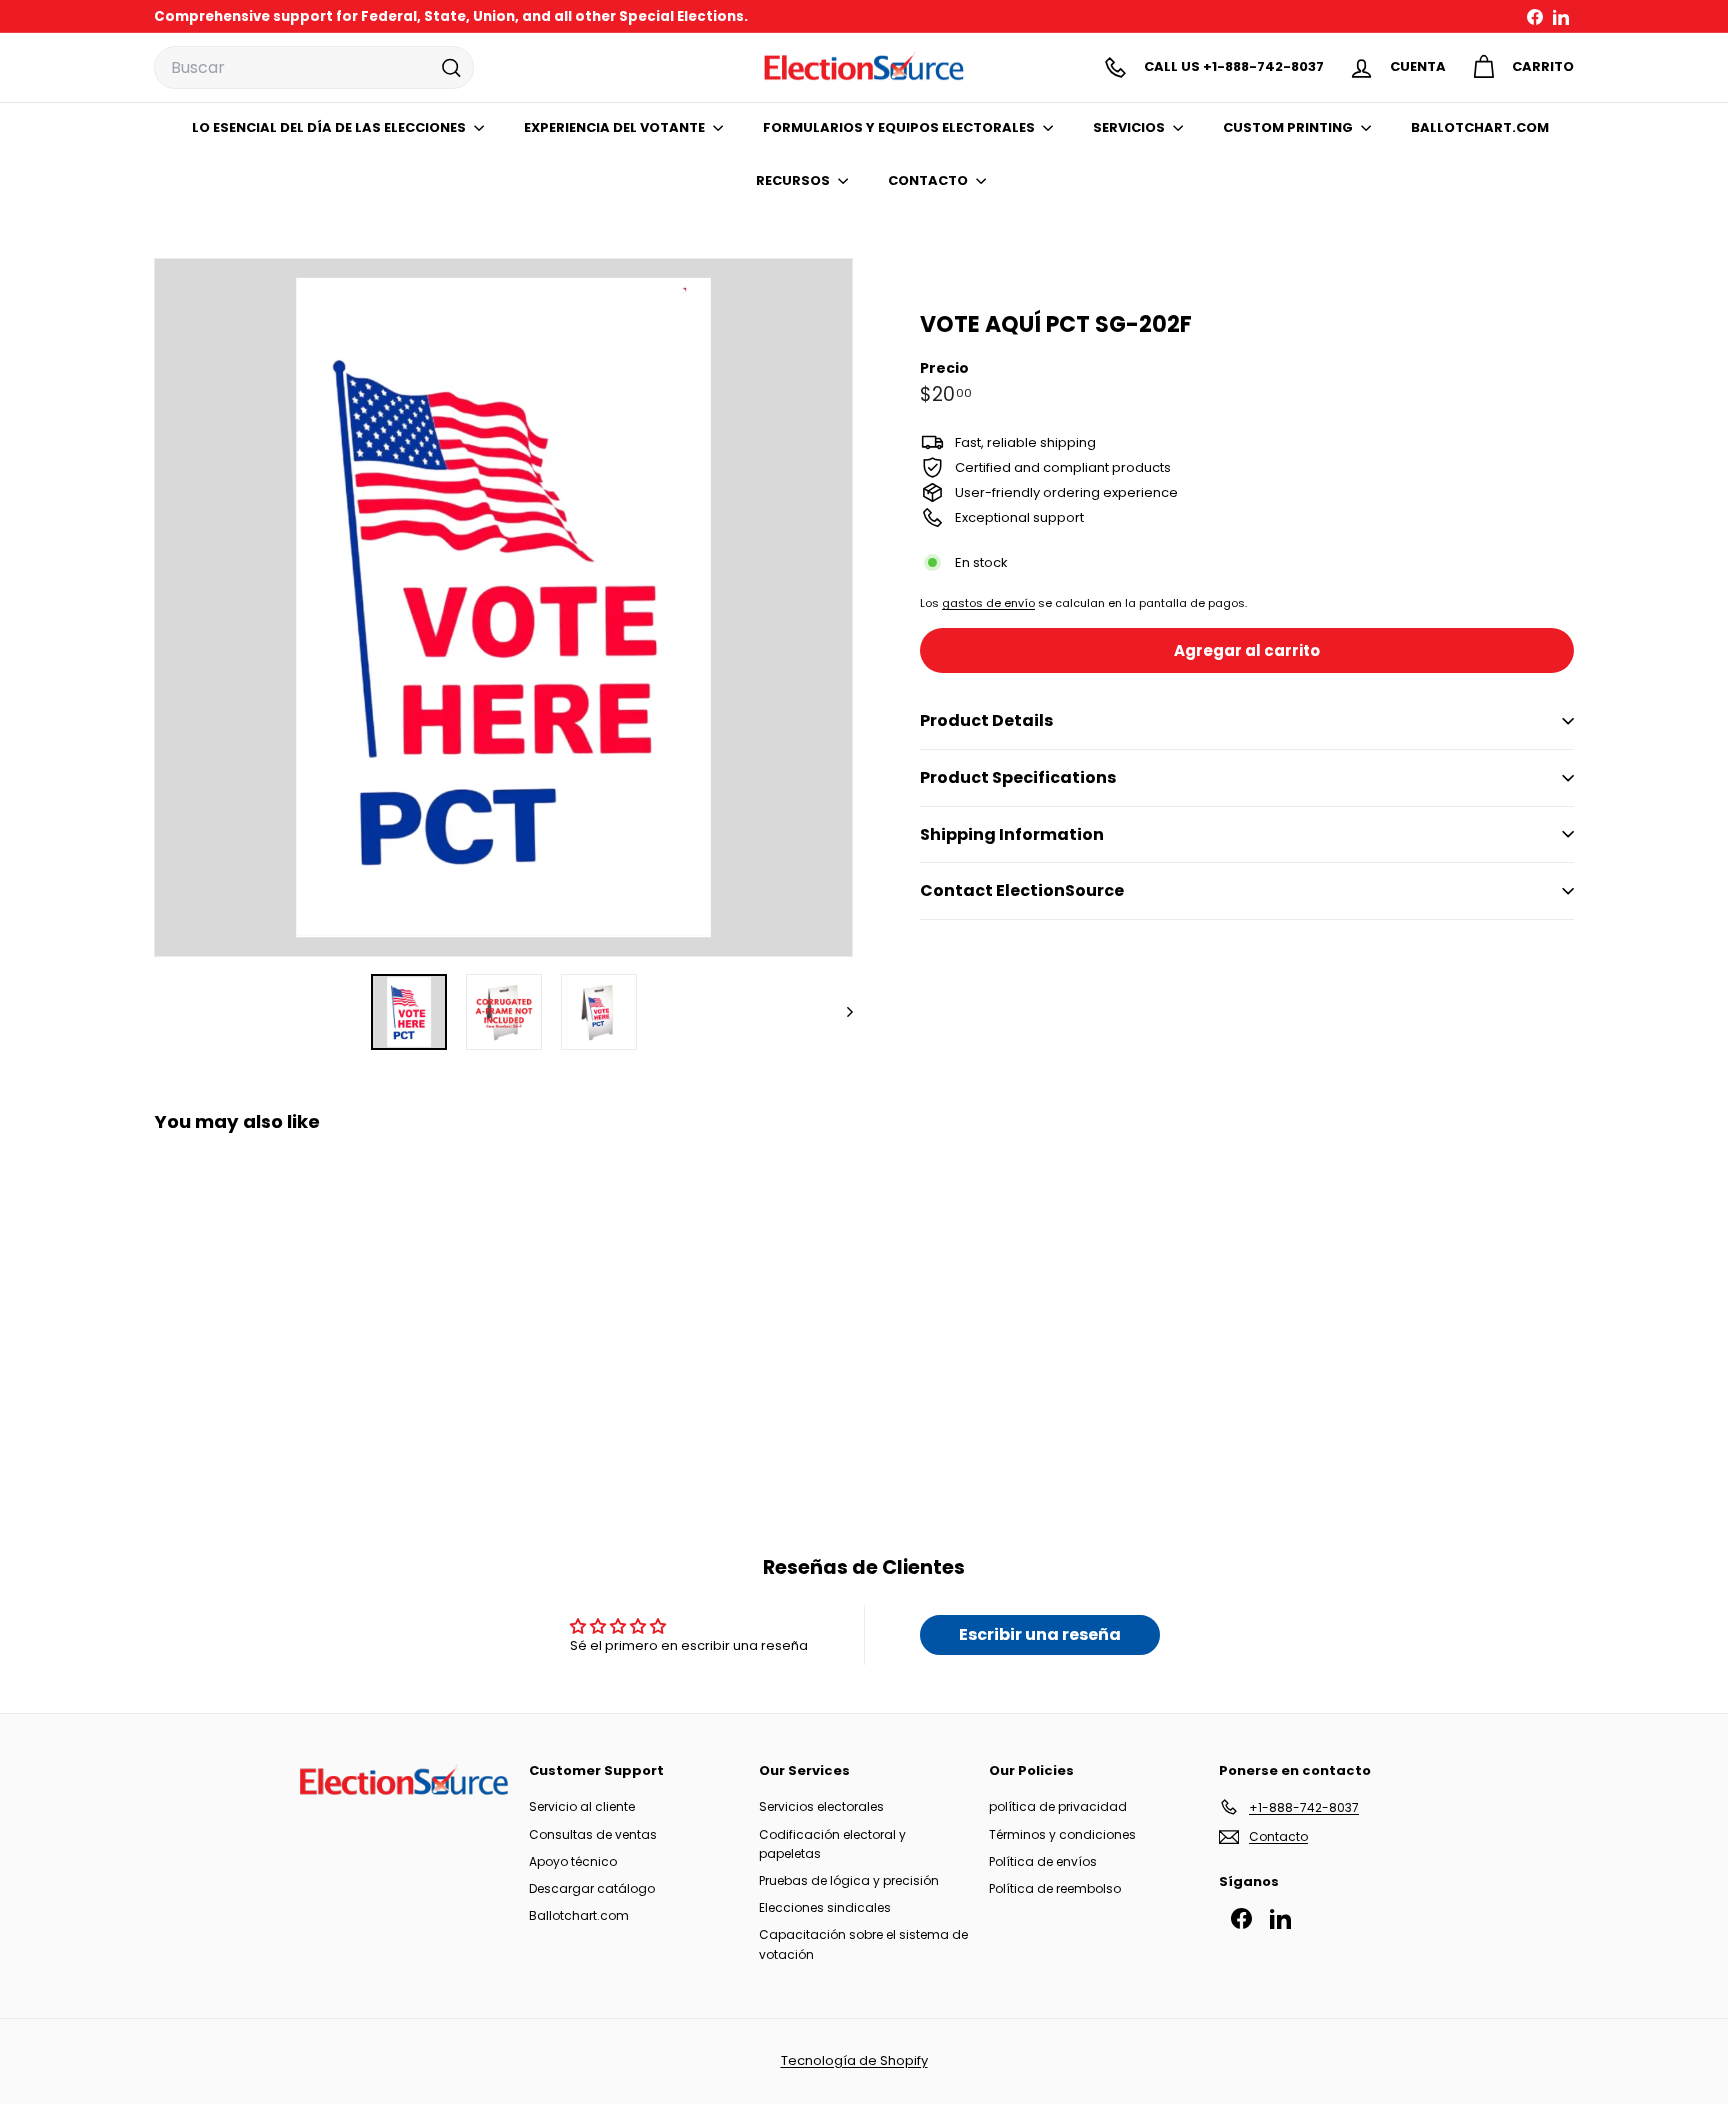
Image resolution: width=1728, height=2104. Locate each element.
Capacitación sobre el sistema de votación (863, 1944)
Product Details (986, 720)
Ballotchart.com (579, 1915)
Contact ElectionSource (1022, 890)
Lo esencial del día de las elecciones (330, 127)
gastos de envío (988, 603)
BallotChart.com (1480, 127)
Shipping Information (1012, 834)
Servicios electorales (821, 1806)
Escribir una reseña (1040, 1634)
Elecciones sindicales (825, 1907)
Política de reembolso (1055, 1888)
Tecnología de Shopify (854, 2060)
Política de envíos (1043, 1861)
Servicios (1130, 127)
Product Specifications (1018, 777)
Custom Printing (1289, 127)
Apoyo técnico (573, 1861)
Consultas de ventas (593, 1834)
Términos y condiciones (1062, 1834)
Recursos (794, 180)
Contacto (929, 180)
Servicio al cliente (582, 1806)
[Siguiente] (840, 1012)
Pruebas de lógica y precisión (849, 1880)
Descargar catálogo (592, 1888)
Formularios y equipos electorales (900, 127)
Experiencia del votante (616, 127)
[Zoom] (503, 607)
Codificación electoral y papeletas (832, 1844)
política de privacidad (1058, 1806)
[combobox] (314, 68)
